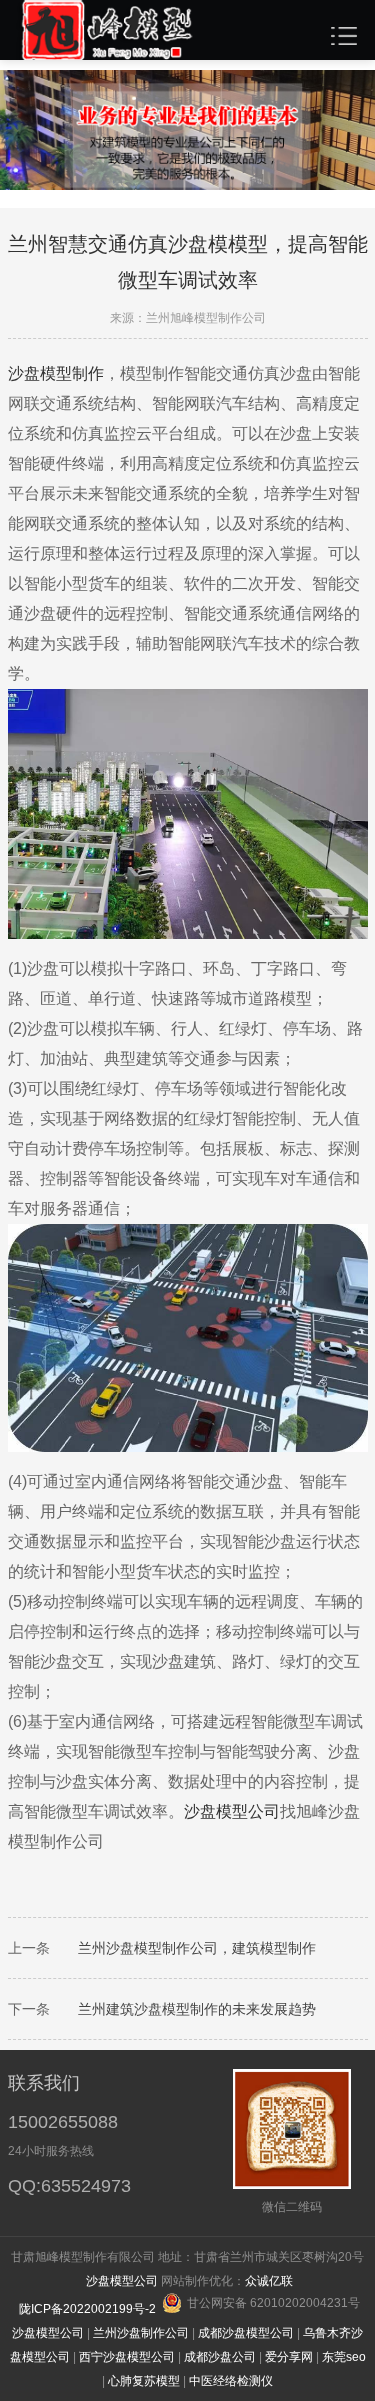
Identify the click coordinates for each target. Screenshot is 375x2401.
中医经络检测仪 (231, 2381)
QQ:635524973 (69, 2186)
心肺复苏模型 (144, 2381)
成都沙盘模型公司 (246, 2333)
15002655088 (63, 2122)
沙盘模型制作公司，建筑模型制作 (211, 1948)
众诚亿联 (269, 2281)
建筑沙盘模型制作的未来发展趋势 (211, 2009)
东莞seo (344, 2357)
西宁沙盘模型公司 (127, 2357)
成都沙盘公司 (220, 2357)
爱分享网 (289, 2357)
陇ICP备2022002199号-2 (89, 2309)
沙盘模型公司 (232, 1811)
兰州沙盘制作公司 (141, 2333)
